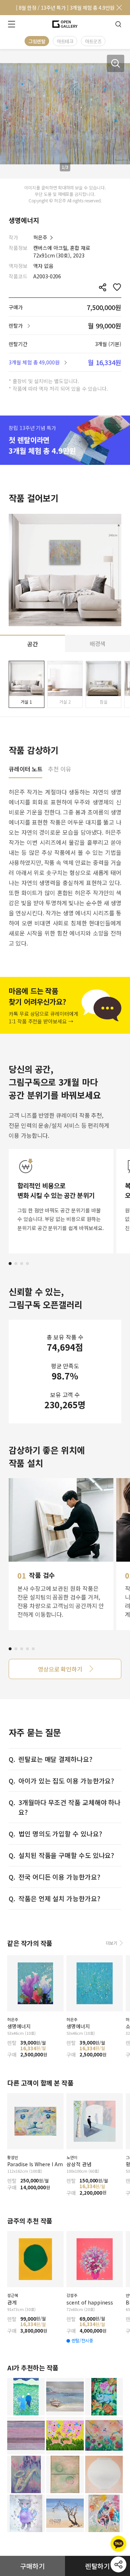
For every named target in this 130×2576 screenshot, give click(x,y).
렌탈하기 (97, 2566)
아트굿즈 (93, 41)
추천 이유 (60, 769)
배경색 (98, 643)
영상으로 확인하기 (60, 1669)
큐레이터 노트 (25, 769)
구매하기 (32, 2566)
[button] (10, 1264)
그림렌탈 (37, 41)
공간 (32, 644)
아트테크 (65, 41)
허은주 (40, 237)
